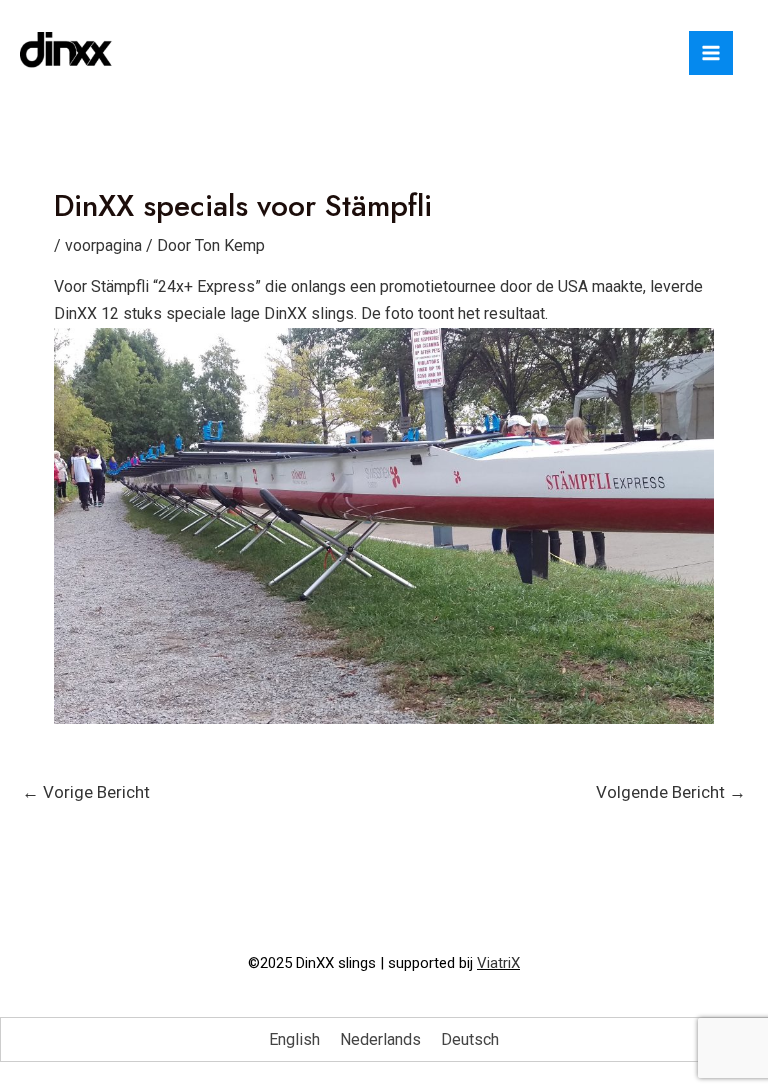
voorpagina (103, 245)
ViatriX (498, 963)
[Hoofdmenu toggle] (711, 53)
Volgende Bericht (671, 792)
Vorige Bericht (86, 792)
